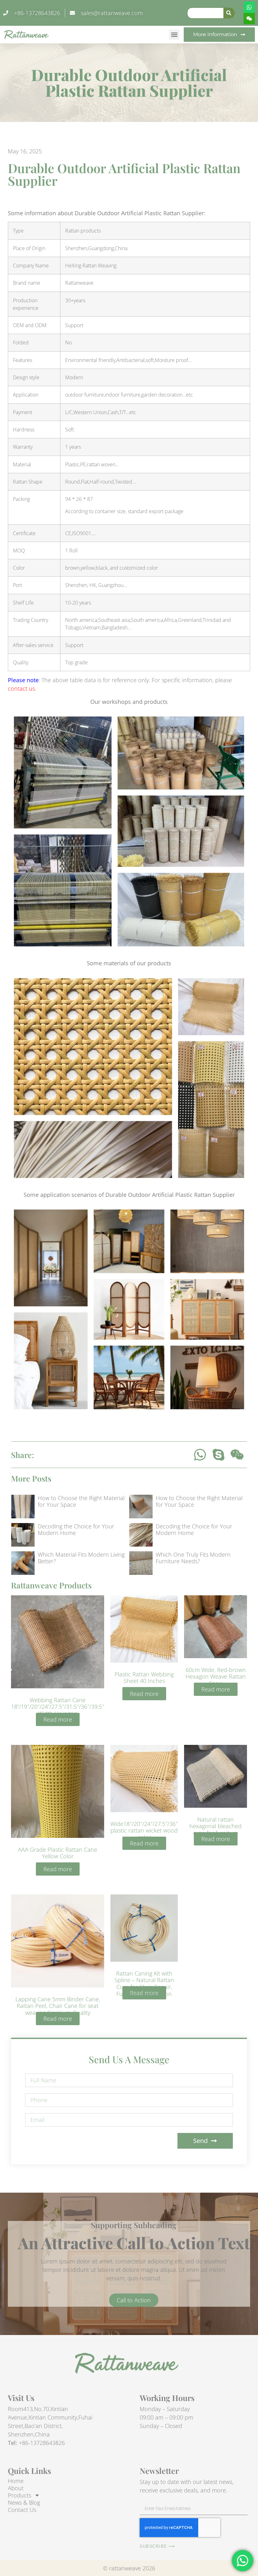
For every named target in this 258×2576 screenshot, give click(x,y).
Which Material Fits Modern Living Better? (81, 1558)
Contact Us (22, 2510)
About (16, 2488)
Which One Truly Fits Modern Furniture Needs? (193, 1558)
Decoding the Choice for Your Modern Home (76, 1530)
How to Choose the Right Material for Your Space (81, 1501)
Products (20, 2495)
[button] (174, 35)
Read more (58, 1719)
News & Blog (24, 2502)
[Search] (229, 13)
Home (16, 2481)
